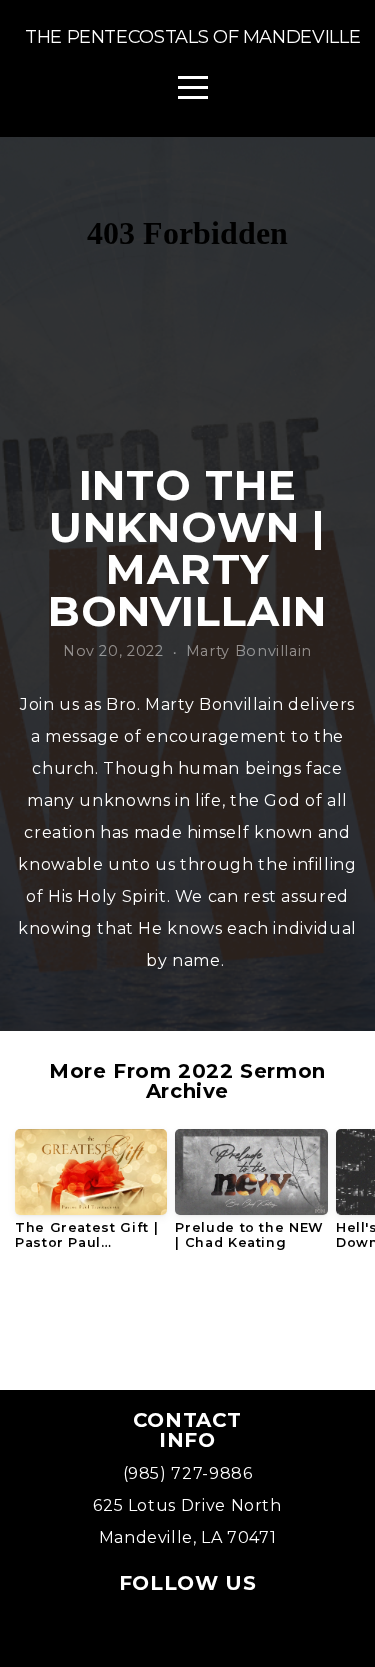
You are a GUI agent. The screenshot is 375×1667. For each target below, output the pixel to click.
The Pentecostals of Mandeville (192, 37)
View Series (187, 1322)
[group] (91, 1197)
